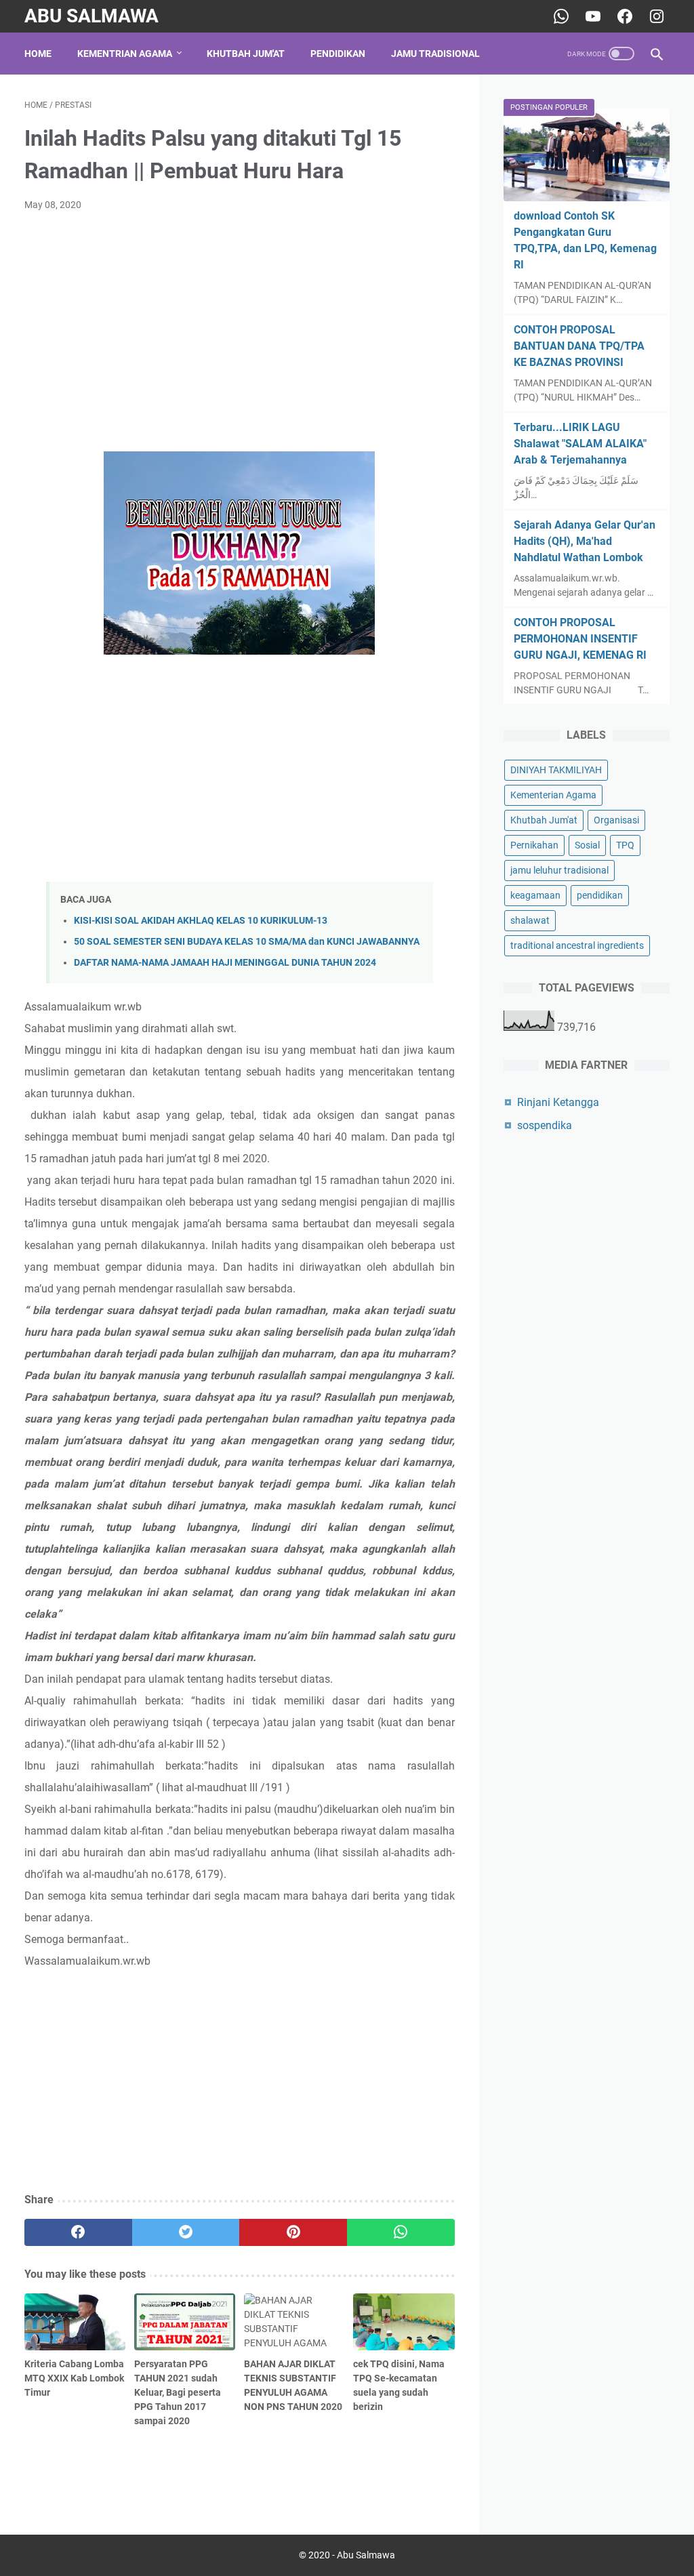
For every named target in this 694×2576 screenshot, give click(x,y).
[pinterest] (293, 2232)
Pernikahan (534, 845)
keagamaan (535, 895)
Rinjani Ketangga (558, 1102)
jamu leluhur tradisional (559, 870)
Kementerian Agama (553, 795)
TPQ (625, 845)
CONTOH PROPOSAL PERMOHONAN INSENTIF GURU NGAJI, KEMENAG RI (580, 639)
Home (38, 54)
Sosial (587, 845)
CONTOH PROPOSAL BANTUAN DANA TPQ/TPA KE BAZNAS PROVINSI (579, 346)
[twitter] (186, 2232)
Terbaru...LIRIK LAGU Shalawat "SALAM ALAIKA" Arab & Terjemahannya (580, 444)
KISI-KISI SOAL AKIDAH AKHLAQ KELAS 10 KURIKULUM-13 (201, 921)
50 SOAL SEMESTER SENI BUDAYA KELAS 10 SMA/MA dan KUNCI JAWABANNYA (247, 942)
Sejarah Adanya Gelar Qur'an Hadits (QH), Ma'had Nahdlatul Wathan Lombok (585, 541)
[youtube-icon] (591, 16)
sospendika (545, 1125)
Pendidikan (338, 54)
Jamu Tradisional (435, 54)
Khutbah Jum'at (246, 54)
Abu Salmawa (91, 16)
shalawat (530, 920)
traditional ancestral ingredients (577, 945)
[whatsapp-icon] (559, 16)
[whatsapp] (401, 2232)
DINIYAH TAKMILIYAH (556, 770)
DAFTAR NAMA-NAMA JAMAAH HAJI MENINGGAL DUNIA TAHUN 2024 (225, 963)
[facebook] (78, 2232)
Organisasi (616, 820)
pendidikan (600, 895)
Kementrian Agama (125, 54)
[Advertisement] (240, 324)
